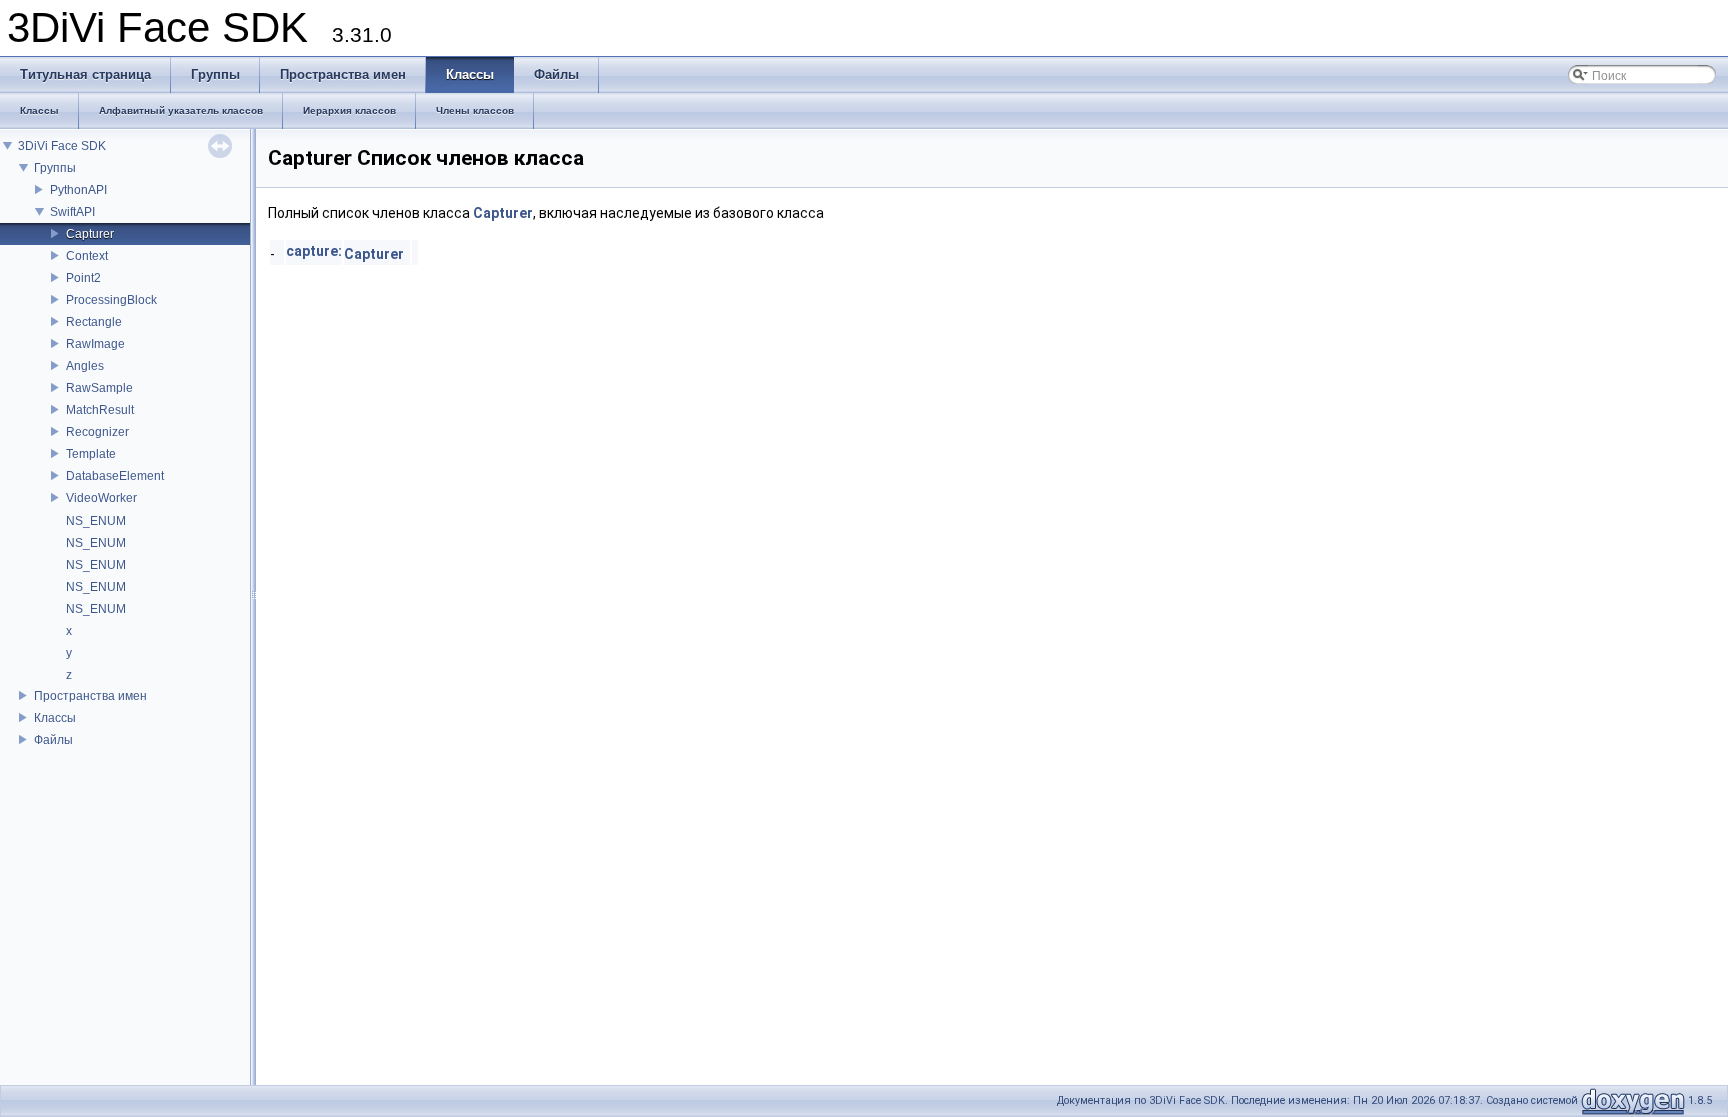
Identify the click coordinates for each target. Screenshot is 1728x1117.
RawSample (99, 388)
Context (87, 256)
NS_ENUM (96, 521)
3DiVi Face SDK (62, 146)
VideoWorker (101, 498)
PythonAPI (78, 190)
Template (91, 454)
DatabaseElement (115, 476)
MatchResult (100, 410)
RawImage (95, 344)
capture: (314, 251)
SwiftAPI (72, 212)
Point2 (83, 278)
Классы (55, 718)
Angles (85, 366)
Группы (55, 168)
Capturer (90, 234)
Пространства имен (90, 696)
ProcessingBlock (111, 300)
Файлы (53, 740)
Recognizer (97, 432)
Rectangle (94, 322)
